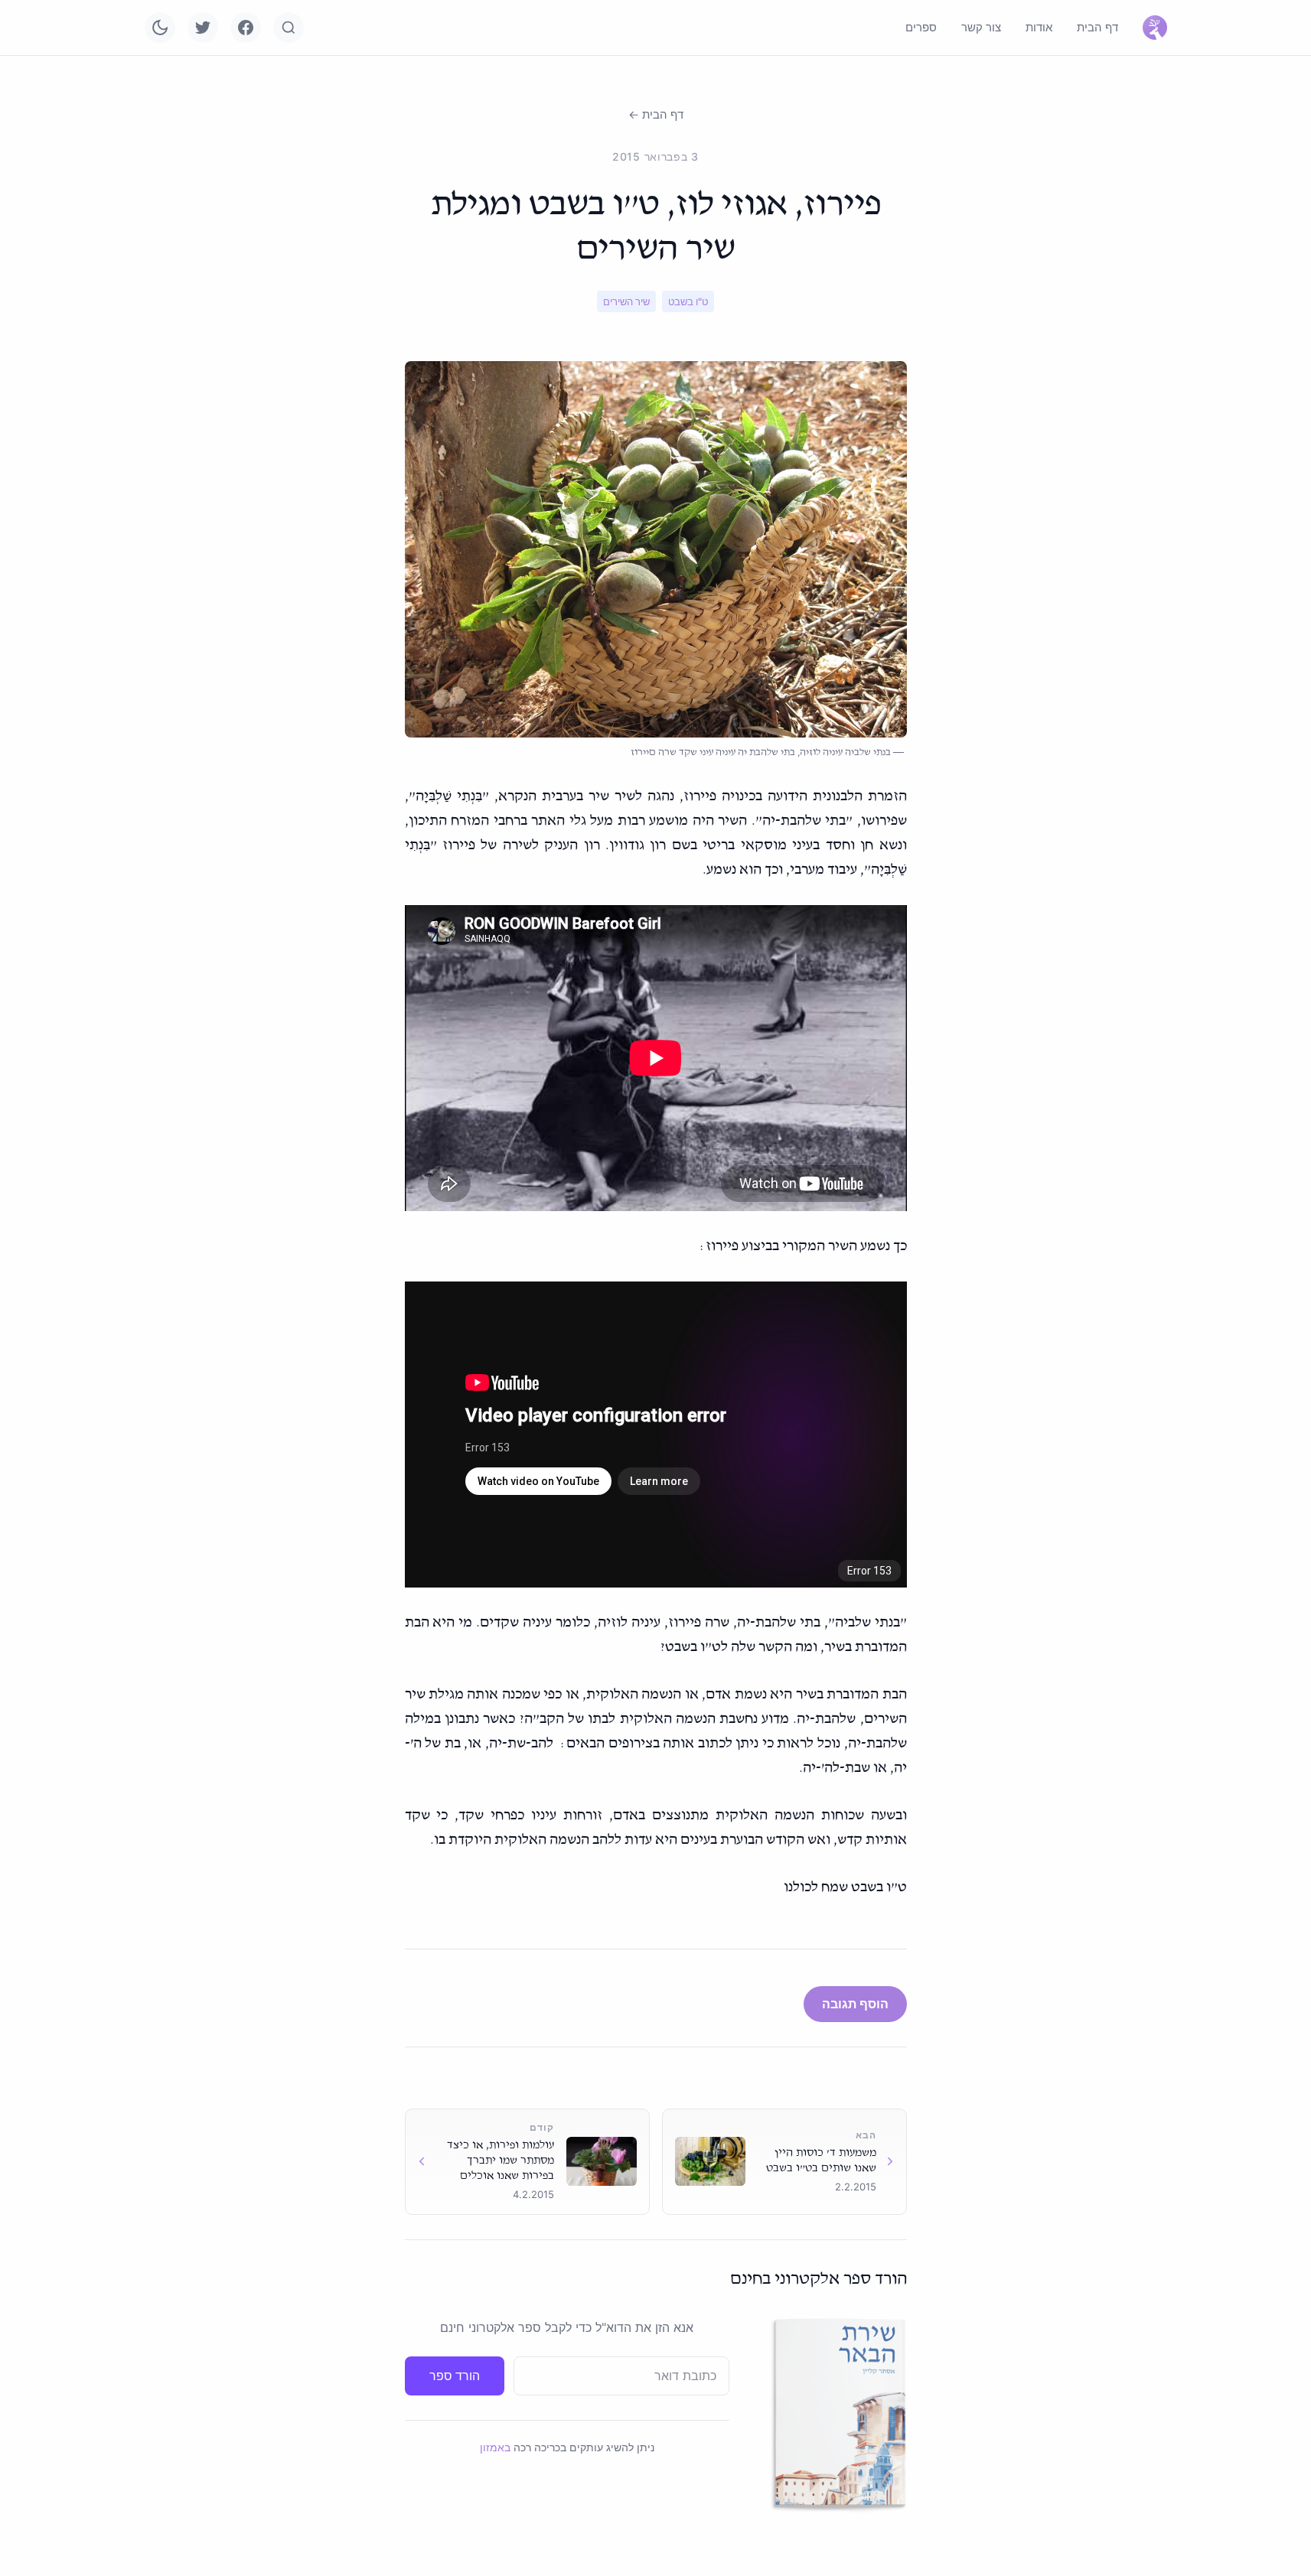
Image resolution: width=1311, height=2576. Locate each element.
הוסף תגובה (855, 2004)
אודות (1039, 27)
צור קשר (981, 27)
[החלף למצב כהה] (160, 28)
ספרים (921, 27)
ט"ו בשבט (688, 301)
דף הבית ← (656, 114)
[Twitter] (203, 28)
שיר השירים (626, 301)
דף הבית (1097, 27)
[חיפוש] (289, 28)
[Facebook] (246, 28)
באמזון (495, 2447)
